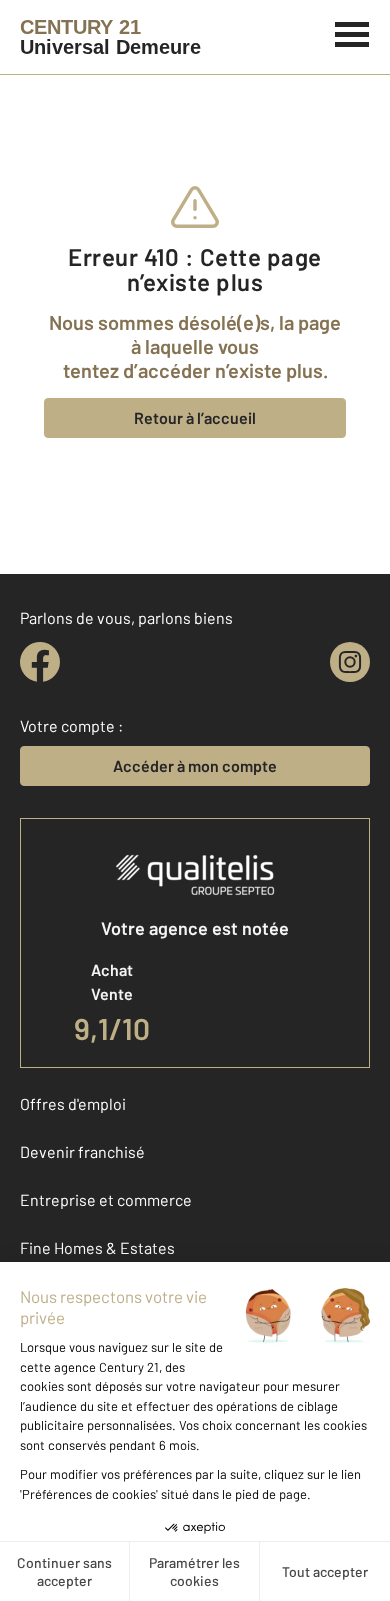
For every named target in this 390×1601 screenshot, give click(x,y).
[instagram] (350, 662)
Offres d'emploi (73, 1103)
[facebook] (40, 662)
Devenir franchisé (82, 1151)
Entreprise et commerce (106, 1199)
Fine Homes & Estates (97, 1247)
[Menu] (352, 32)
